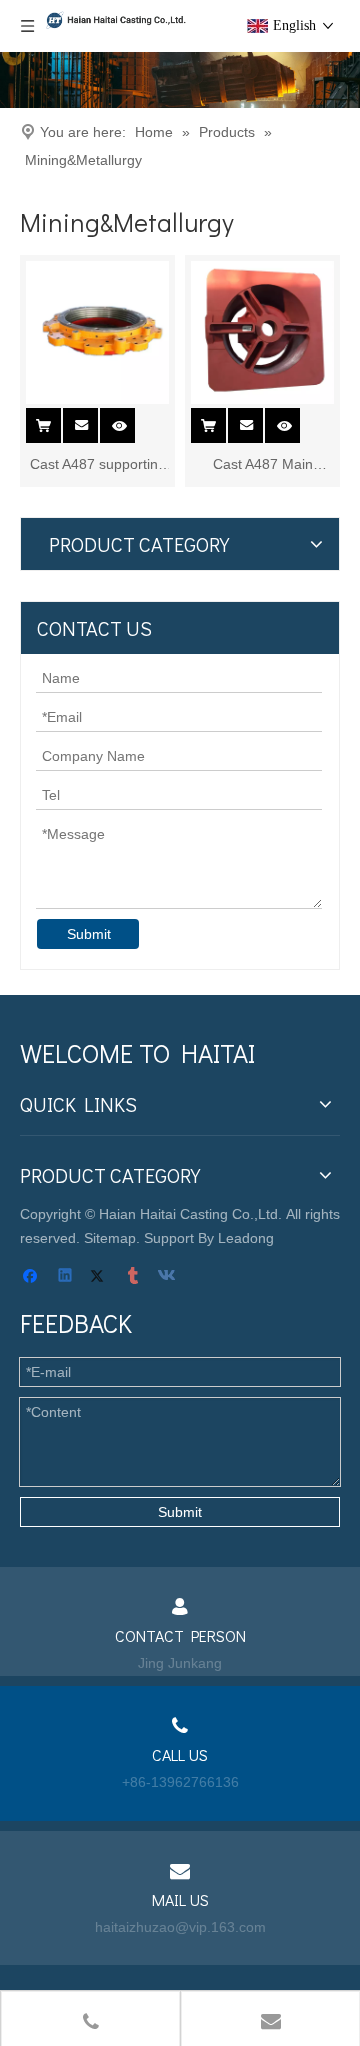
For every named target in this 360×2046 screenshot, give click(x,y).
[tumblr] (134, 1277)
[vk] (168, 1277)
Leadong (246, 1238)
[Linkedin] (66, 1277)
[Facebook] (32, 1277)
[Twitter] (100, 1277)
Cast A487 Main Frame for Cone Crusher (262, 465)
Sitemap (110, 1238)
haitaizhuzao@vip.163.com (180, 1927)
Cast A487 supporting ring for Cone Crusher (98, 465)
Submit (89, 934)
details (130, 420)
